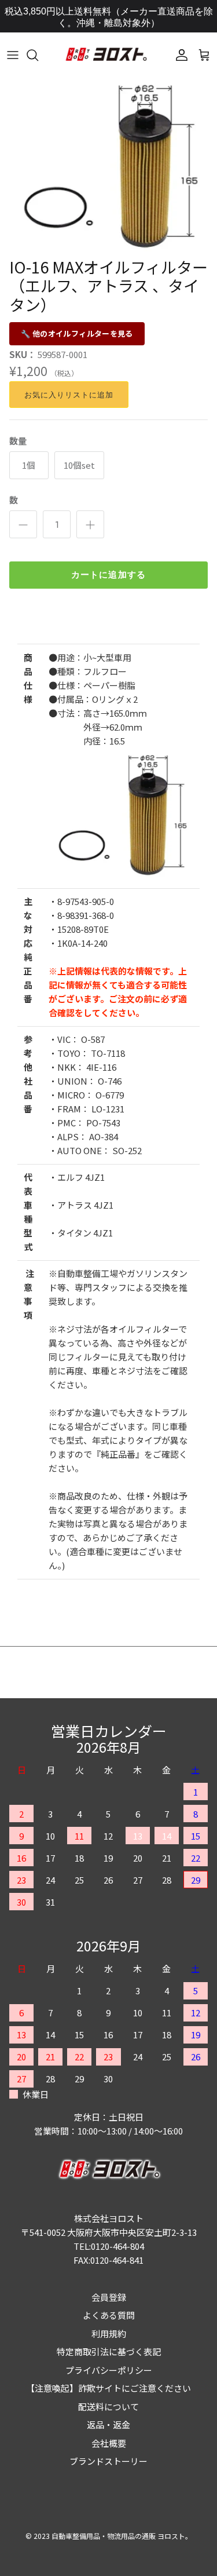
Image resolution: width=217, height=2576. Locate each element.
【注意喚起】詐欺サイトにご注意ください (108, 2388)
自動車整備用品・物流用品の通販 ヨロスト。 (122, 2536)
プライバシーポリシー (109, 2370)
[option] (108, 164)
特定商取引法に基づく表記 (109, 2351)
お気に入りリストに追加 (69, 395)
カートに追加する (109, 575)
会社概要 (109, 2443)
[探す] (38, 55)
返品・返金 (108, 2424)
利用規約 (109, 2334)
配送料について (108, 2407)
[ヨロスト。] (106, 55)
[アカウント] (179, 55)
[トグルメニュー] (13, 55)
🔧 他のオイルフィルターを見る (77, 333)
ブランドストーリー (108, 2461)
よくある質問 (109, 2315)
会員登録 (109, 2297)
